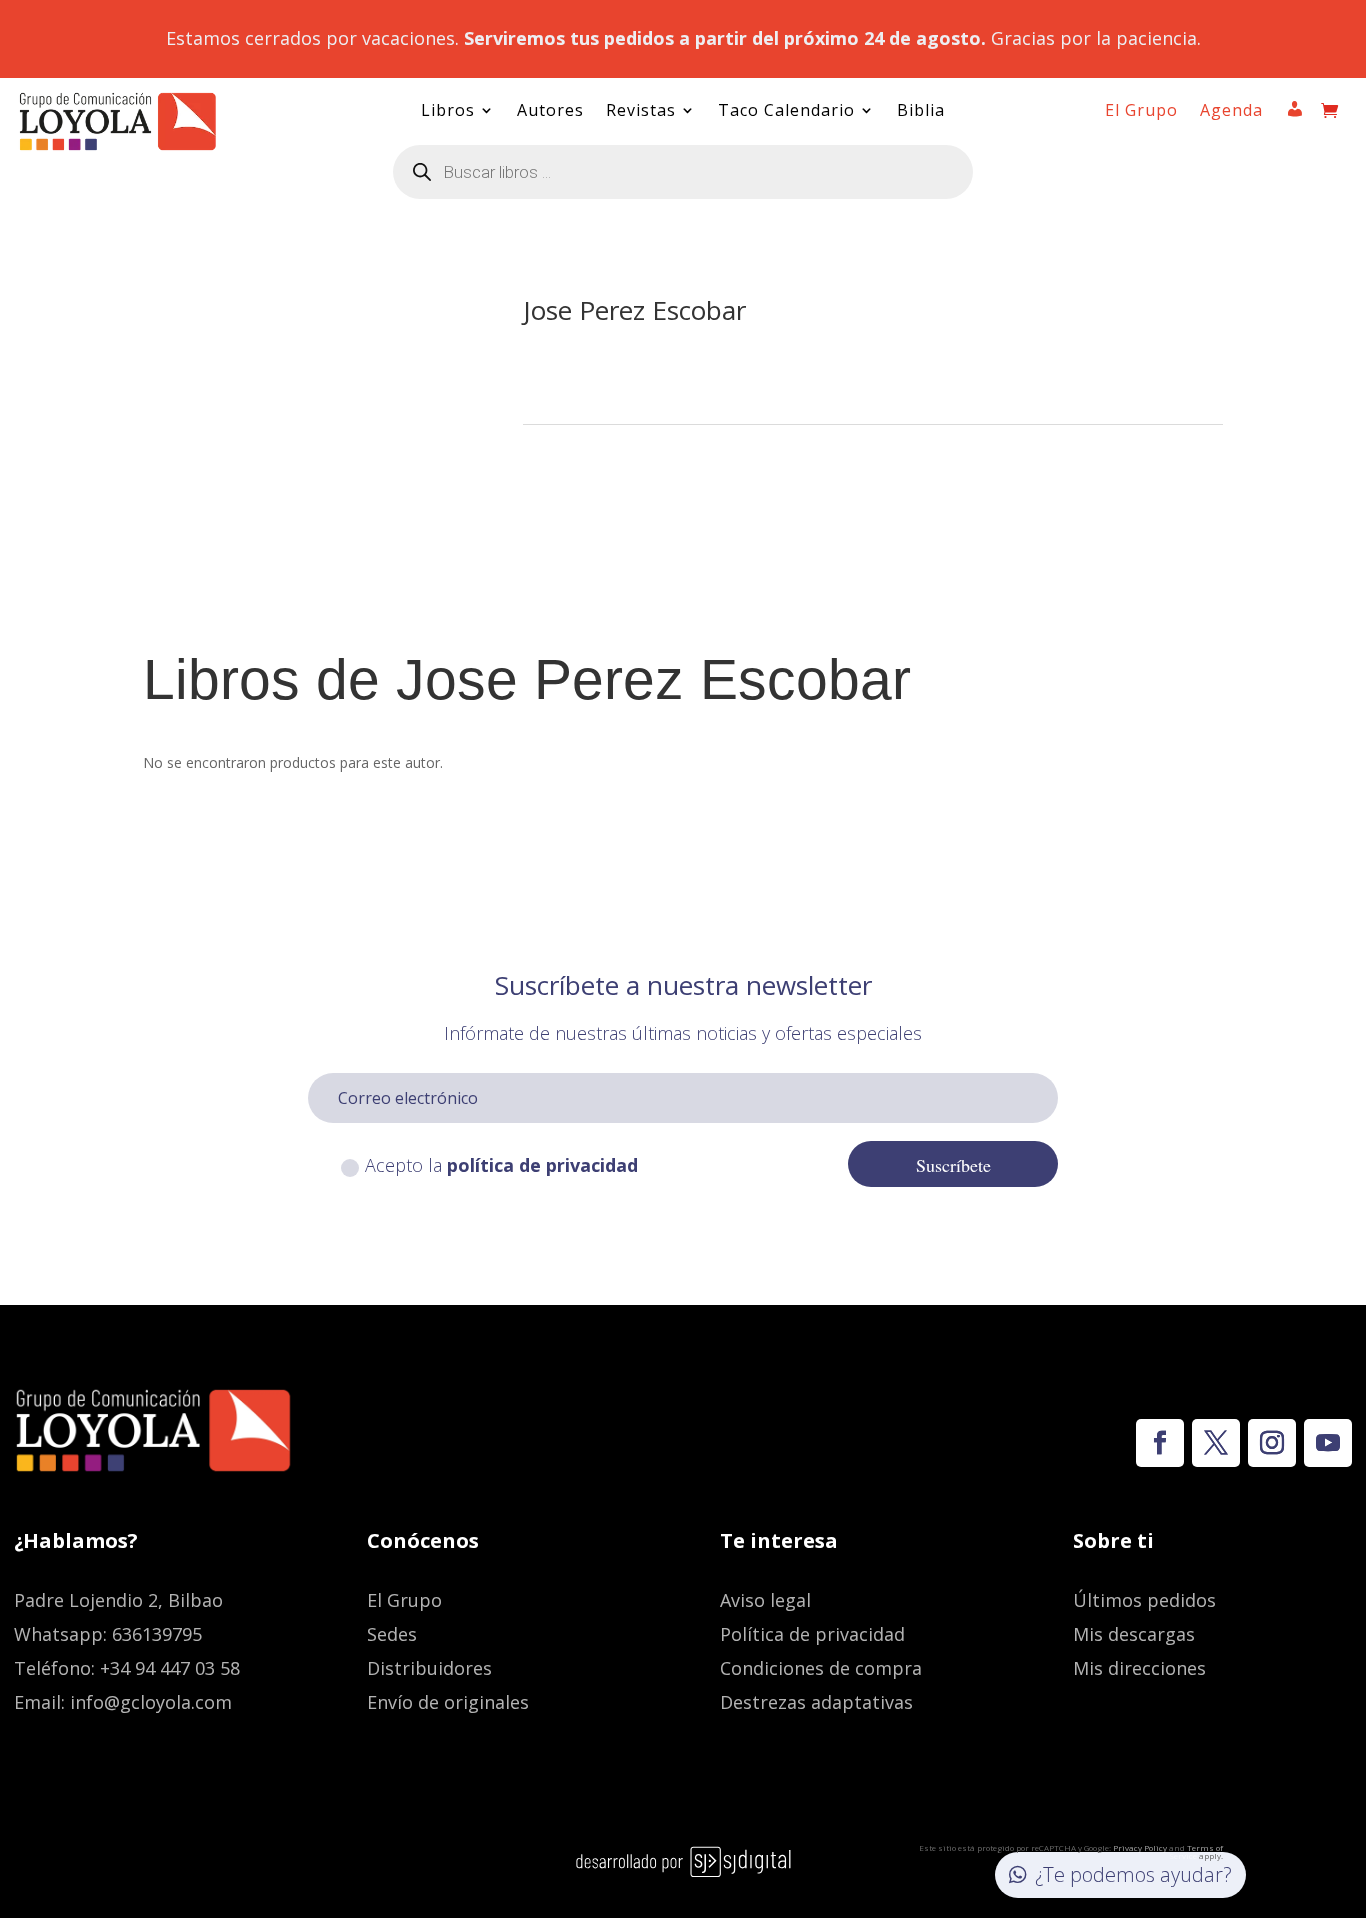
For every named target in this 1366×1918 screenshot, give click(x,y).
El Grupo (1141, 112)
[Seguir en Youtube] (1328, 1443)
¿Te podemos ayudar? (1133, 1874)
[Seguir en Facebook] (1160, 1443)
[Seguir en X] (1216, 1443)
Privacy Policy (1140, 1847)
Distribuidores (429, 1668)
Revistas (641, 112)
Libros (448, 112)
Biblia (921, 112)
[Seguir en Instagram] (1272, 1443)
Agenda (1231, 112)
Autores (550, 112)
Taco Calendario (786, 112)
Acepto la (501, 1165)
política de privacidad (542, 1165)
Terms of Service (1196, 1851)
